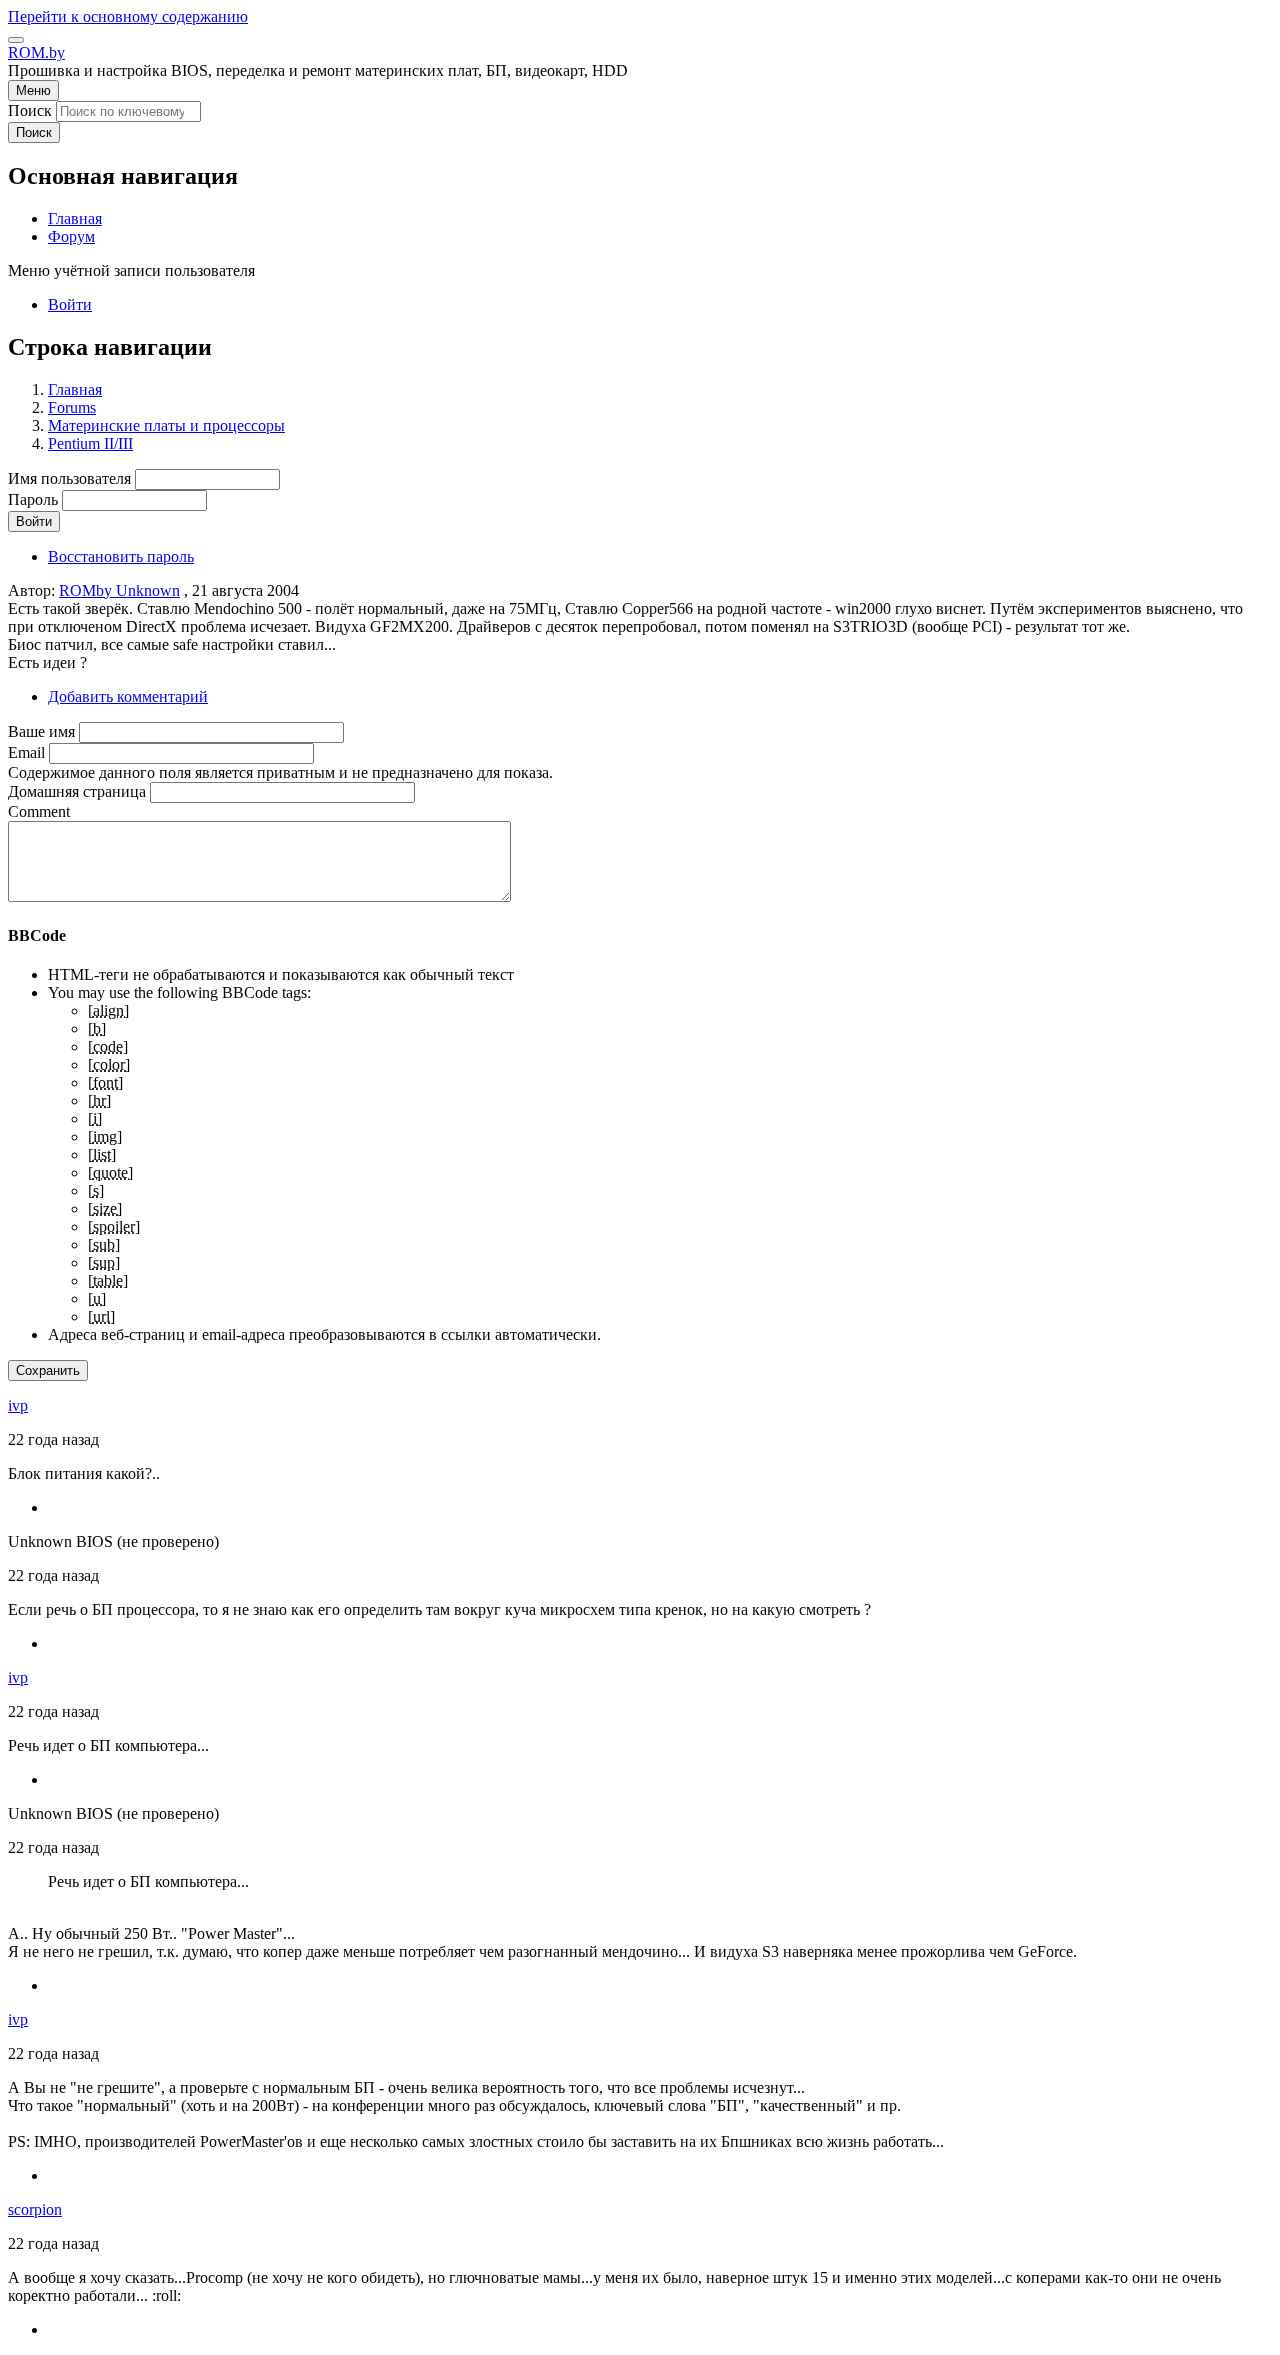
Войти (70, 304)
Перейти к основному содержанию (128, 16)
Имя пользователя (69, 478)
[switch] (16, 40)
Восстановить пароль (121, 556)
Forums (72, 407)
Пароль (33, 499)
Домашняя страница (77, 791)
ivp (18, 1405)
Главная (75, 389)
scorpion (35, 2209)
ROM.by (36, 52)
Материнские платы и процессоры (166, 425)
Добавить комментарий (128, 696)
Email (26, 752)
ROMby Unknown (119, 590)
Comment (39, 811)
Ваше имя (41, 731)
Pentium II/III (90, 443)
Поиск (30, 110)
